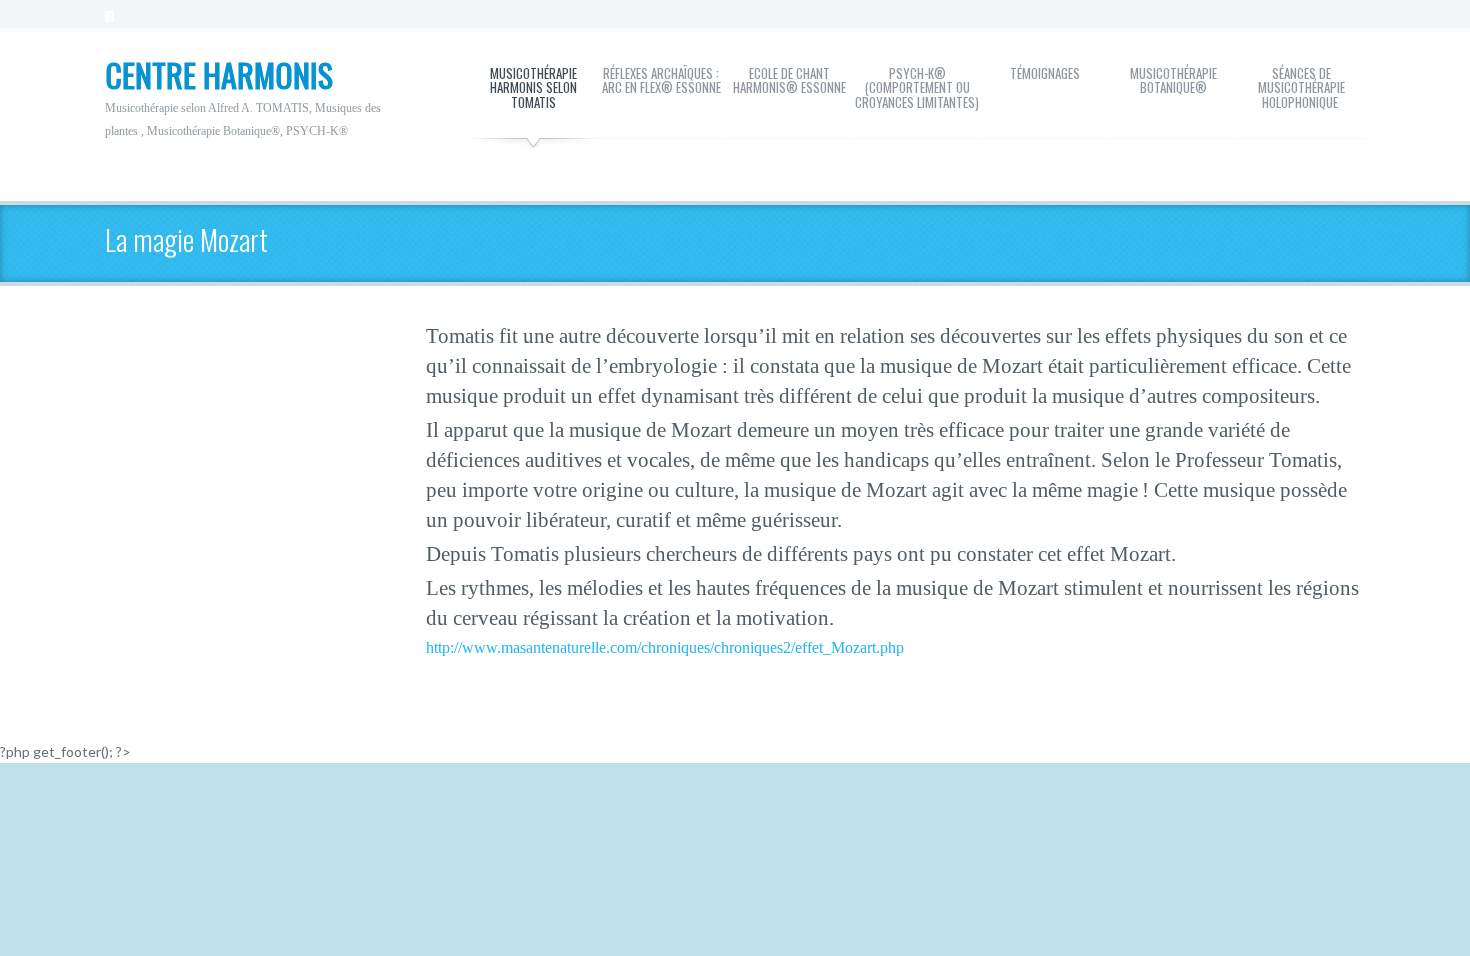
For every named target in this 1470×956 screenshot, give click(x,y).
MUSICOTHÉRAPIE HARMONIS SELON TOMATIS (533, 87)
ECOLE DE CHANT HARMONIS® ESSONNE (789, 80)
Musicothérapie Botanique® (1173, 80)
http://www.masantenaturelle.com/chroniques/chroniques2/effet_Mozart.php (665, 647)
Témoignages (1045, 73)
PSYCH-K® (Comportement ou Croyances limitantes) (917, 87)
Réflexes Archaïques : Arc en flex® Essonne (661, 80)
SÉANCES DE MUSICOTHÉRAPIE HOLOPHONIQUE (1301, 87)
